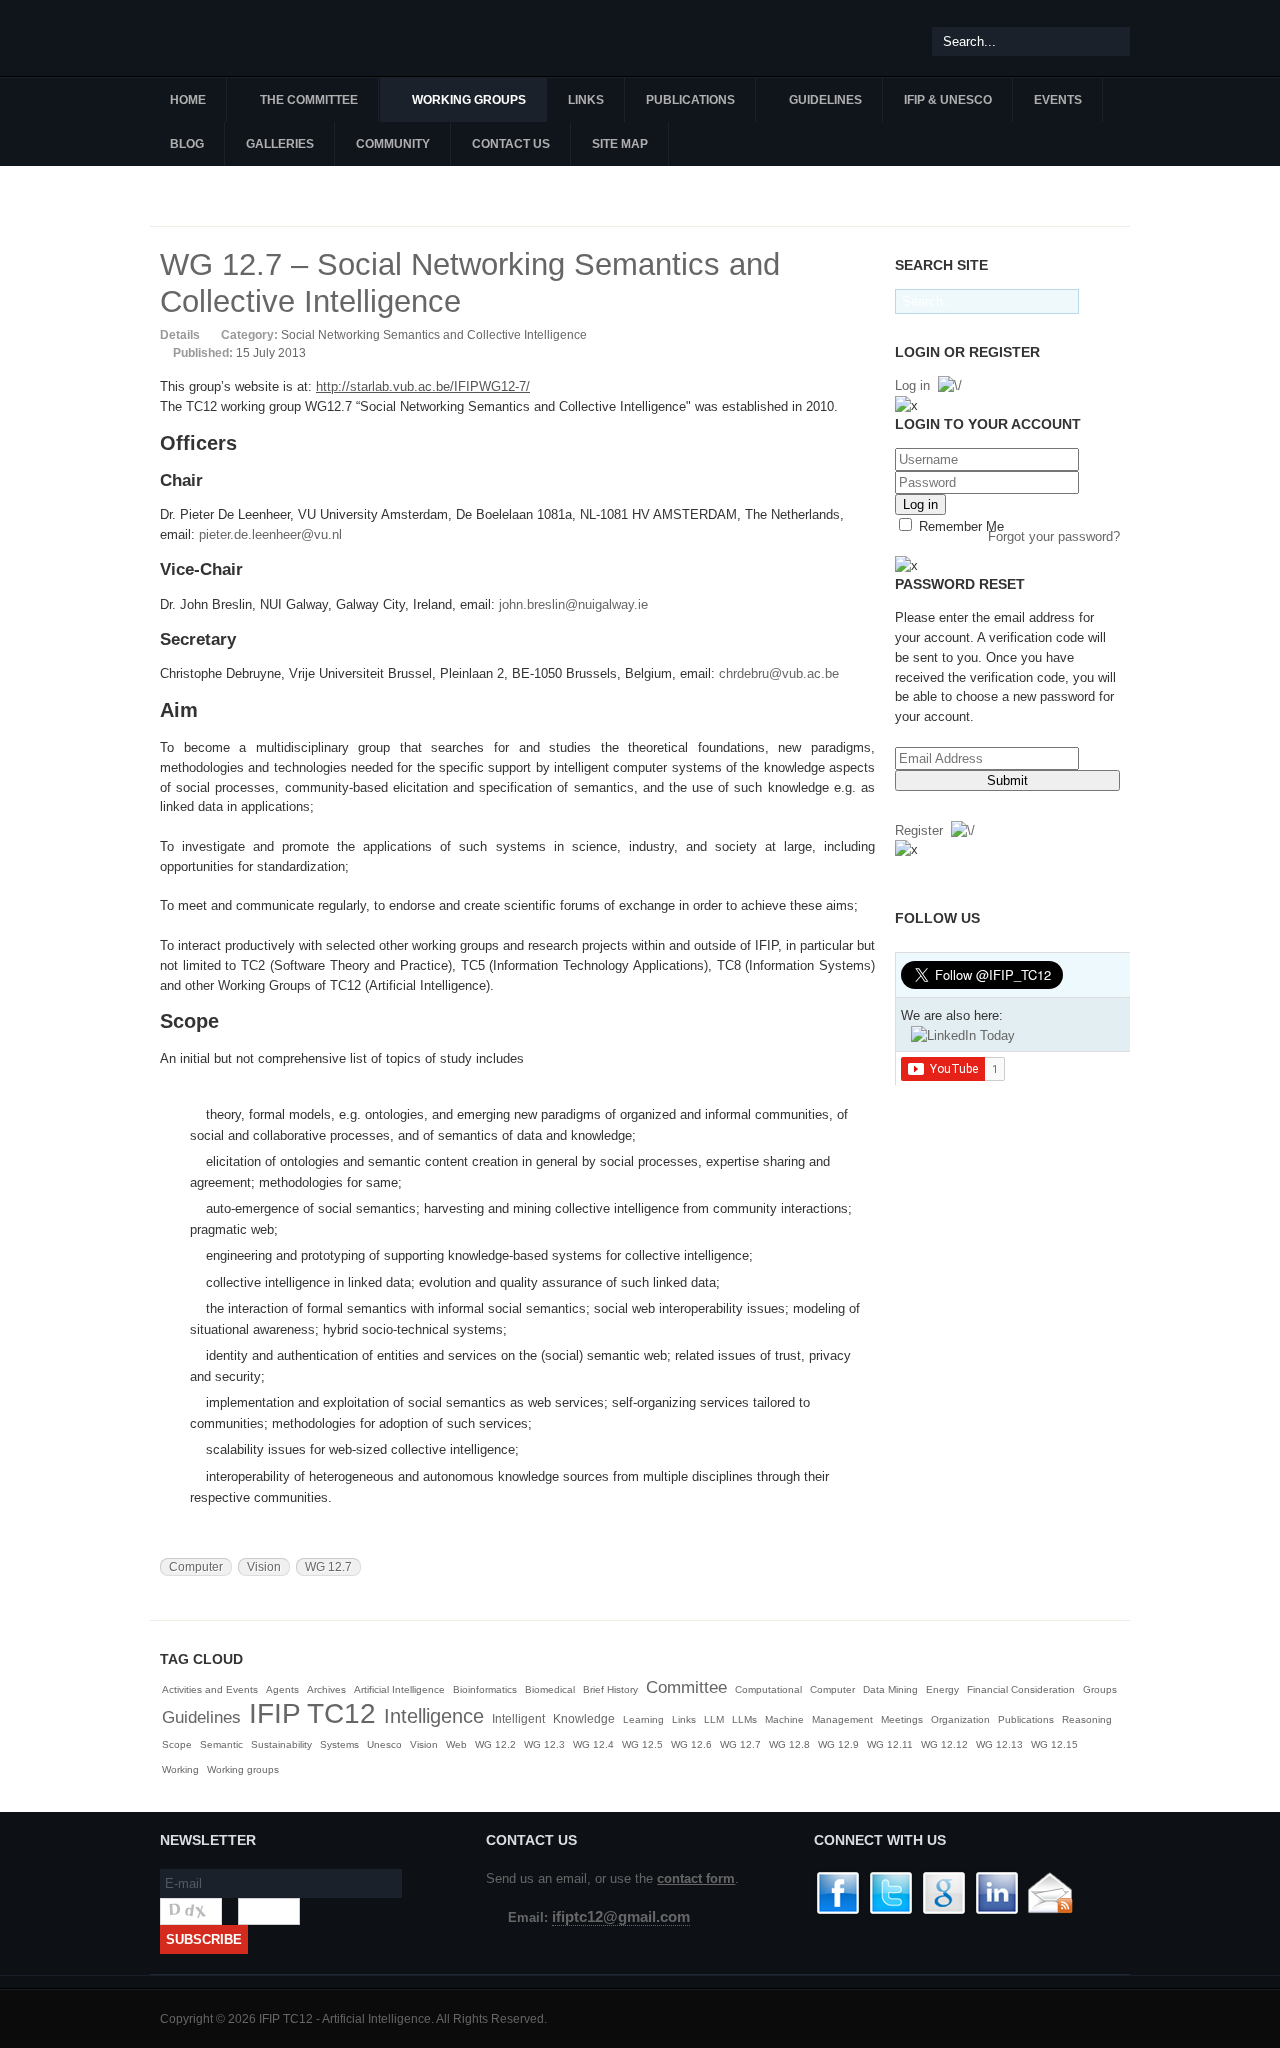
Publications (1026, 1719)
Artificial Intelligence (399, 1689)
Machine (784, 1719)
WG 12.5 (642, 1744)
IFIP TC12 (312, 1713)
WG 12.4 (593, 1744)
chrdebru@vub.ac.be (779, 673)
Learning (643, 1719)
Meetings (902, 1719)
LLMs (744, 1719)
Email (865, 334)
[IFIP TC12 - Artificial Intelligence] (270, 38)
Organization (960, 1719)
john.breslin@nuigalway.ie (573, 604)
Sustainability (281, 1744)
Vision (264, 1567)
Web (456, 1744)
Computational (768, 1689)
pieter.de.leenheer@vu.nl (270, 534)
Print (842, 334)
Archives (326, 1689)
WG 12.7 (328, 1567)
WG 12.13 (999, 1744)
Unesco (384, 1744)
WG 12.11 (890, 1744)
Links (684, 1719)
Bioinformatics (485, 1689)
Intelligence (434, 1716)
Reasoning (1087, 1719)
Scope (177, 1744)
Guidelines (201, 1717)
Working (180, 1769)
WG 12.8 (789, 1744)
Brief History (610, 1689)
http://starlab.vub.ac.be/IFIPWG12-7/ (423, 386)
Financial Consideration (1021, 1689)
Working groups (243, 1769)
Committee (686, 1687)
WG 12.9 (838, 1744)
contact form (696, 1878)
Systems (339, 1744)
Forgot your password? (1054, 536)
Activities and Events (210, 1689)
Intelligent (518, 1719)
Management (842, 1719)
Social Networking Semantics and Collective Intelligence (434, 335)
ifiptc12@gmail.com (621, 1917)
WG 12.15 (1054, 1744)
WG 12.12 (944, 1744)
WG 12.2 (495, 1744)
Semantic (221, 1744)
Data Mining (890, 1689)
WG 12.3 (544, 1744)
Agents (282, 1689)
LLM (714, 1719)
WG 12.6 (691, 1744)
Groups (1100, 1689)
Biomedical (550, 1689)
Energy (942, 1689)
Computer (196, 1567)
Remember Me (959, 526)
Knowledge (584, 1719)
